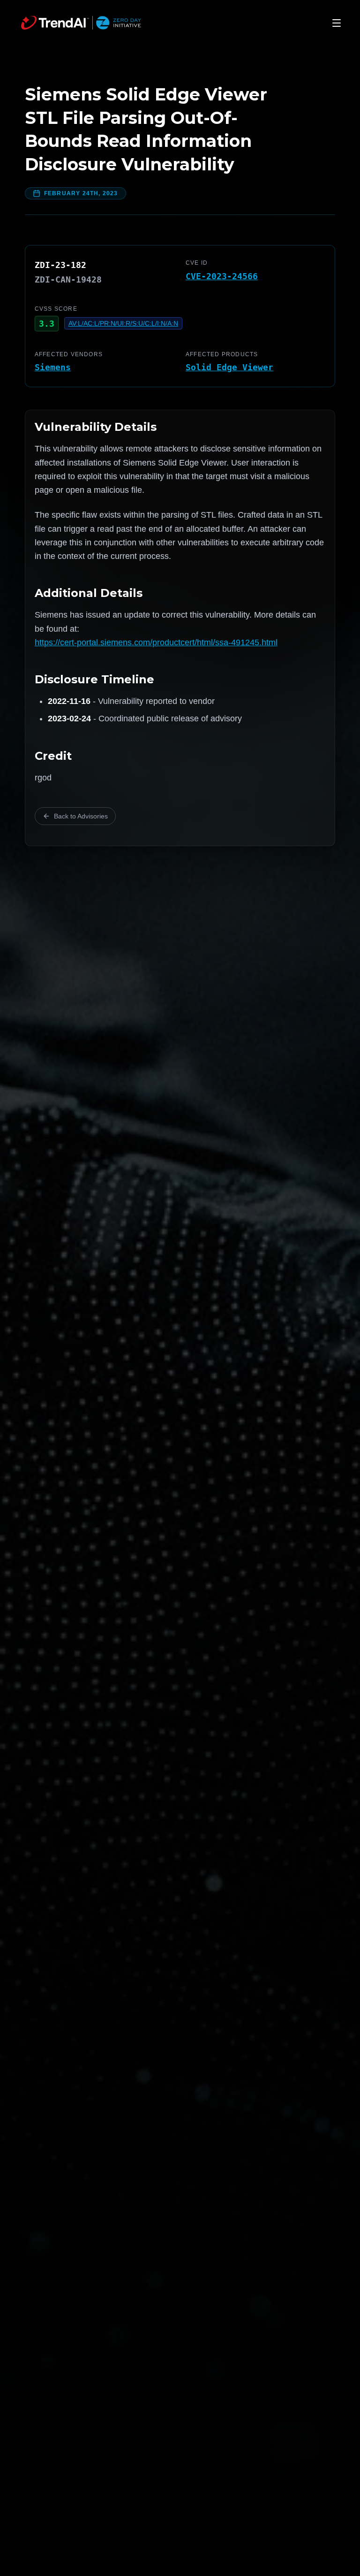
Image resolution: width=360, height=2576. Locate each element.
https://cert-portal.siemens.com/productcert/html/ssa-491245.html (156, 642)
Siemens (53, 367)
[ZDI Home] (81, 23)
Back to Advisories (81, 816)
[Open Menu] (337, 23)
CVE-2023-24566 (222, 276)
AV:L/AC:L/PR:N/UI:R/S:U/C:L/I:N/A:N (123, 323)
